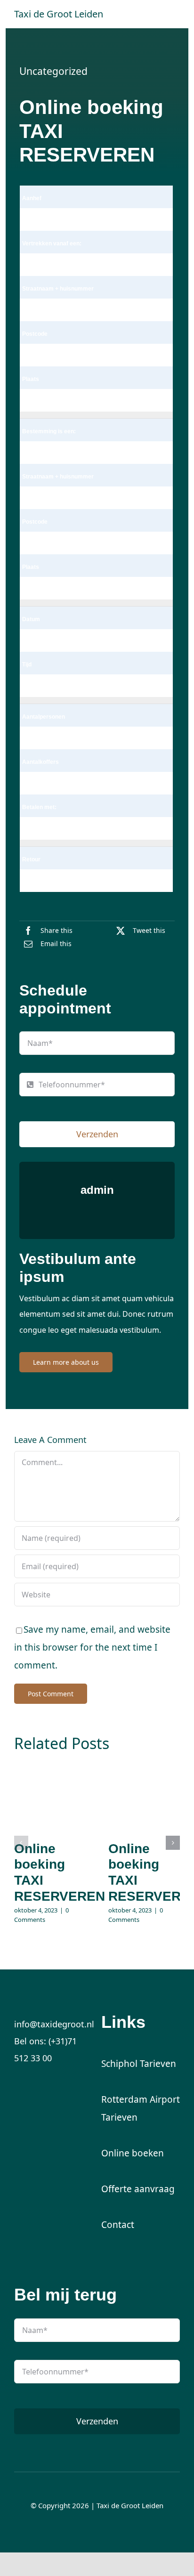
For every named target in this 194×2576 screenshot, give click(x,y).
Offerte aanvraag (138, 2189)
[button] (21, 1843)
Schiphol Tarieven (139, 2064)
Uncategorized (53, 71)
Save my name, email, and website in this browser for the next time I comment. (92, 1647)
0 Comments (41, 1915)
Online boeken (133, 2153)
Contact (118, 2225)
